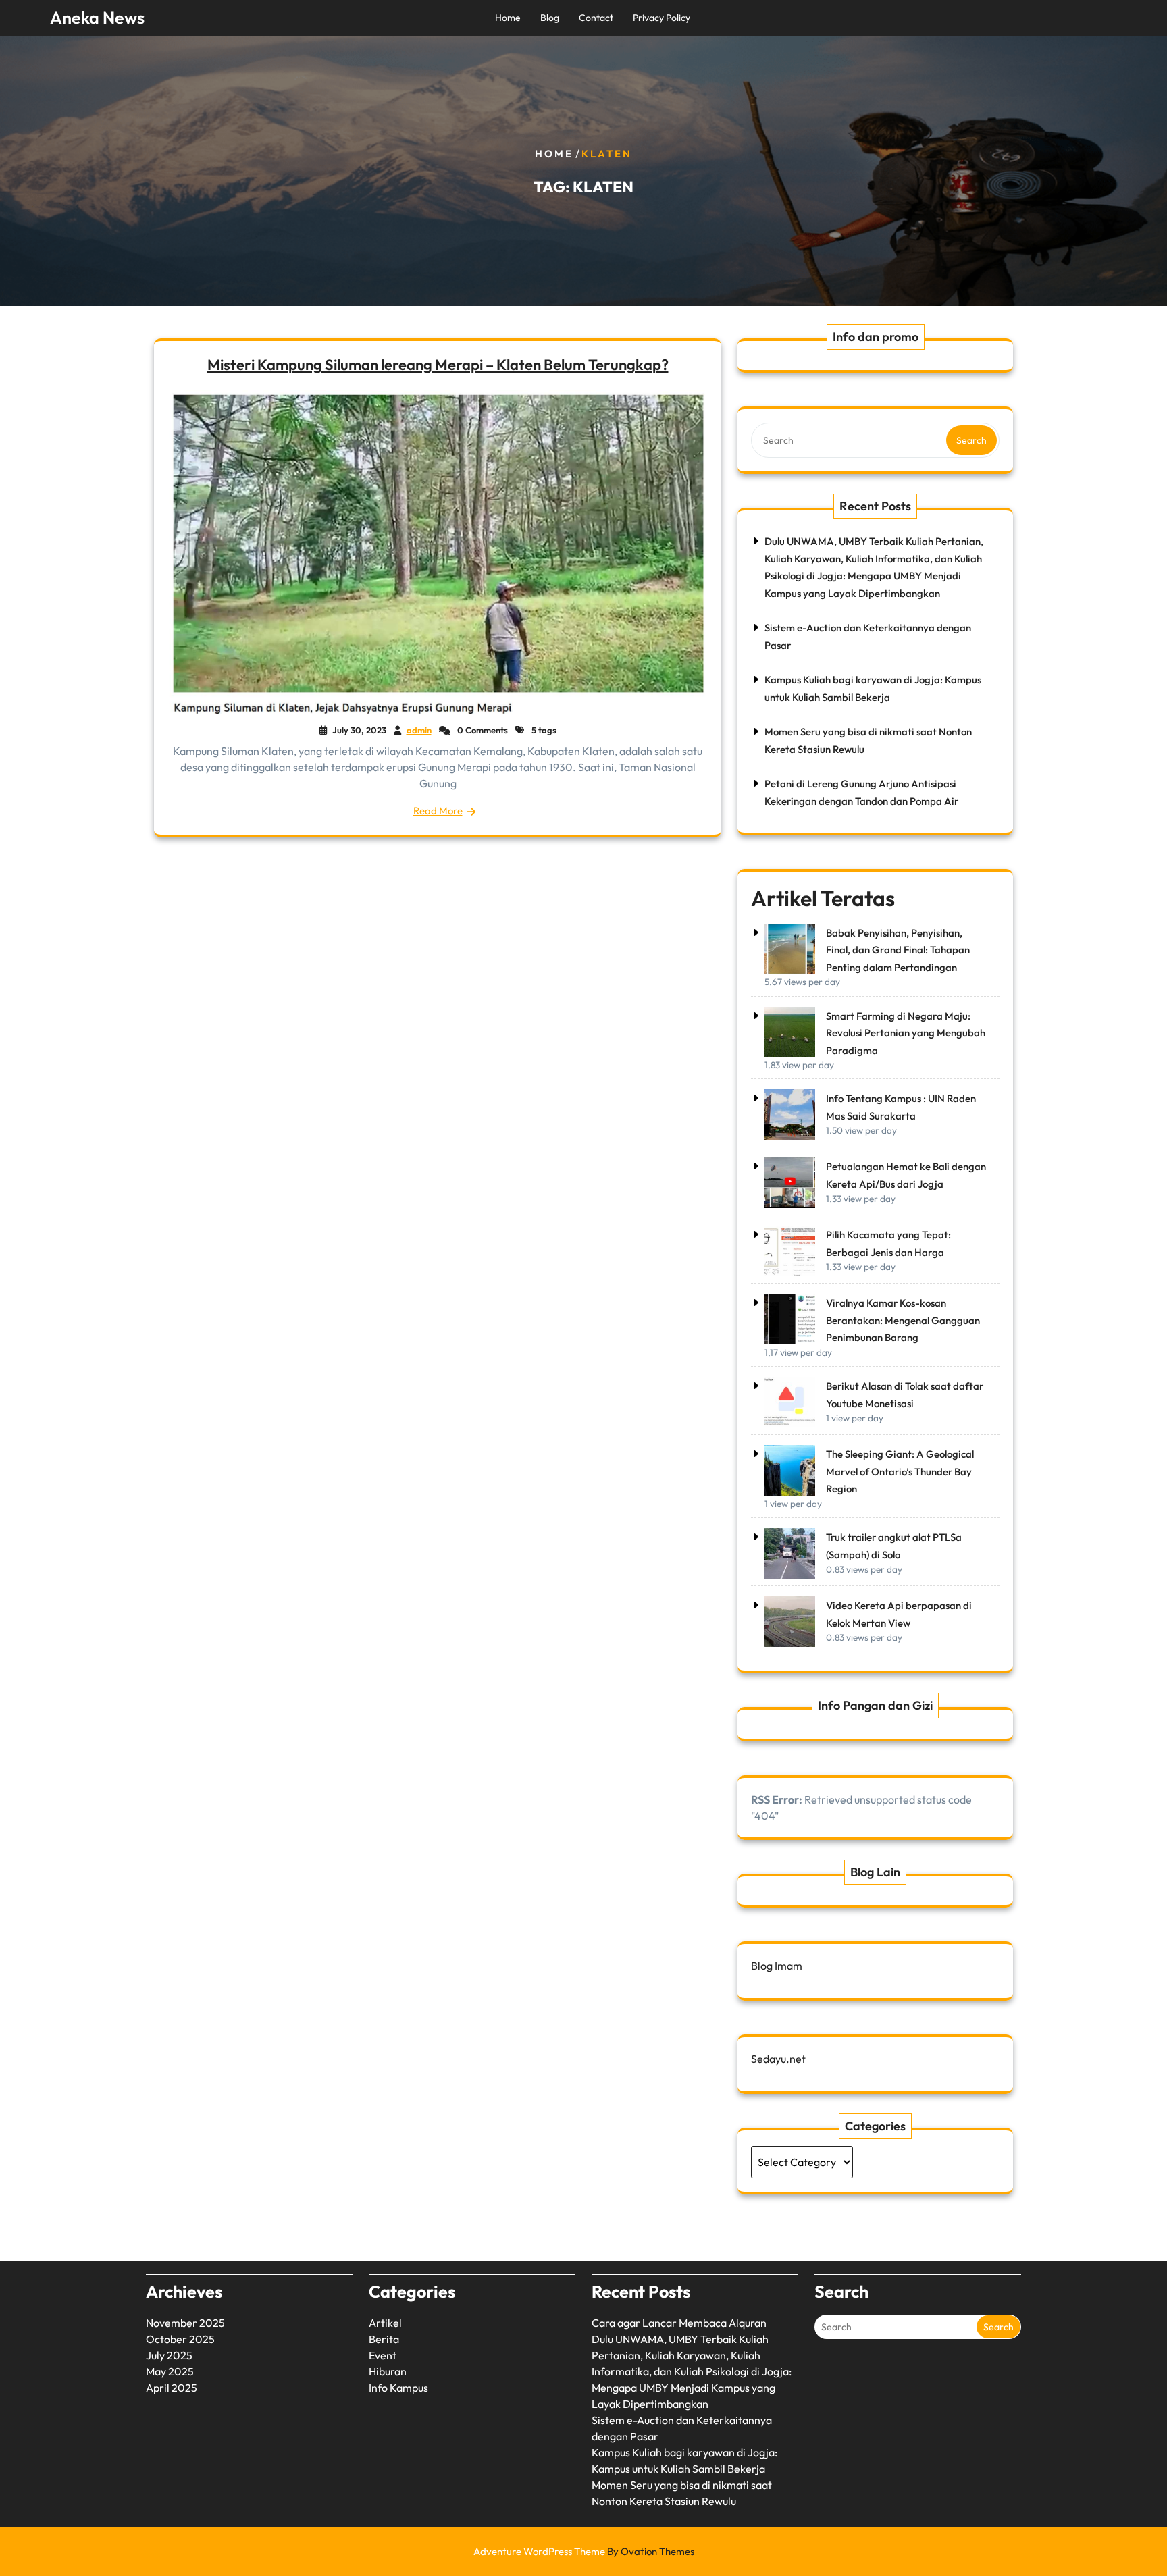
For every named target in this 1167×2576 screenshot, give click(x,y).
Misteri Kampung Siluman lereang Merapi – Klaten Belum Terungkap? (438, 365)
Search (971, 440)
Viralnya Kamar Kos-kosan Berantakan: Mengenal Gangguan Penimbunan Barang (903, 1320)
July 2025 (169, 2355)
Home (508, 18)
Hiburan (388, 2371)
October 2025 (180, 2339)
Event (383, 2355)
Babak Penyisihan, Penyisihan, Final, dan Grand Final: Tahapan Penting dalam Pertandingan (898, 950)
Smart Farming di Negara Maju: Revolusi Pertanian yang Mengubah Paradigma (906, 1033)
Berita (384, 2339)
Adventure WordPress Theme (584, 2551)
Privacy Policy (662, 18)
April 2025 (172, 2388)
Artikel (385, 2323)
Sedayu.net (778, 2059)
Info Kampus (398, 2388)
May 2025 (170, 2371)
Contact (596, 18)
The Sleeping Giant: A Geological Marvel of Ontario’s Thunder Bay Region (900, 1471)
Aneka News (97, 18)
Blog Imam (777, 1966)
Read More (438, 811)
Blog (550, 18)
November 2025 (185, 2323)
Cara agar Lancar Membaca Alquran (679, 2323)
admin (419, 730)
